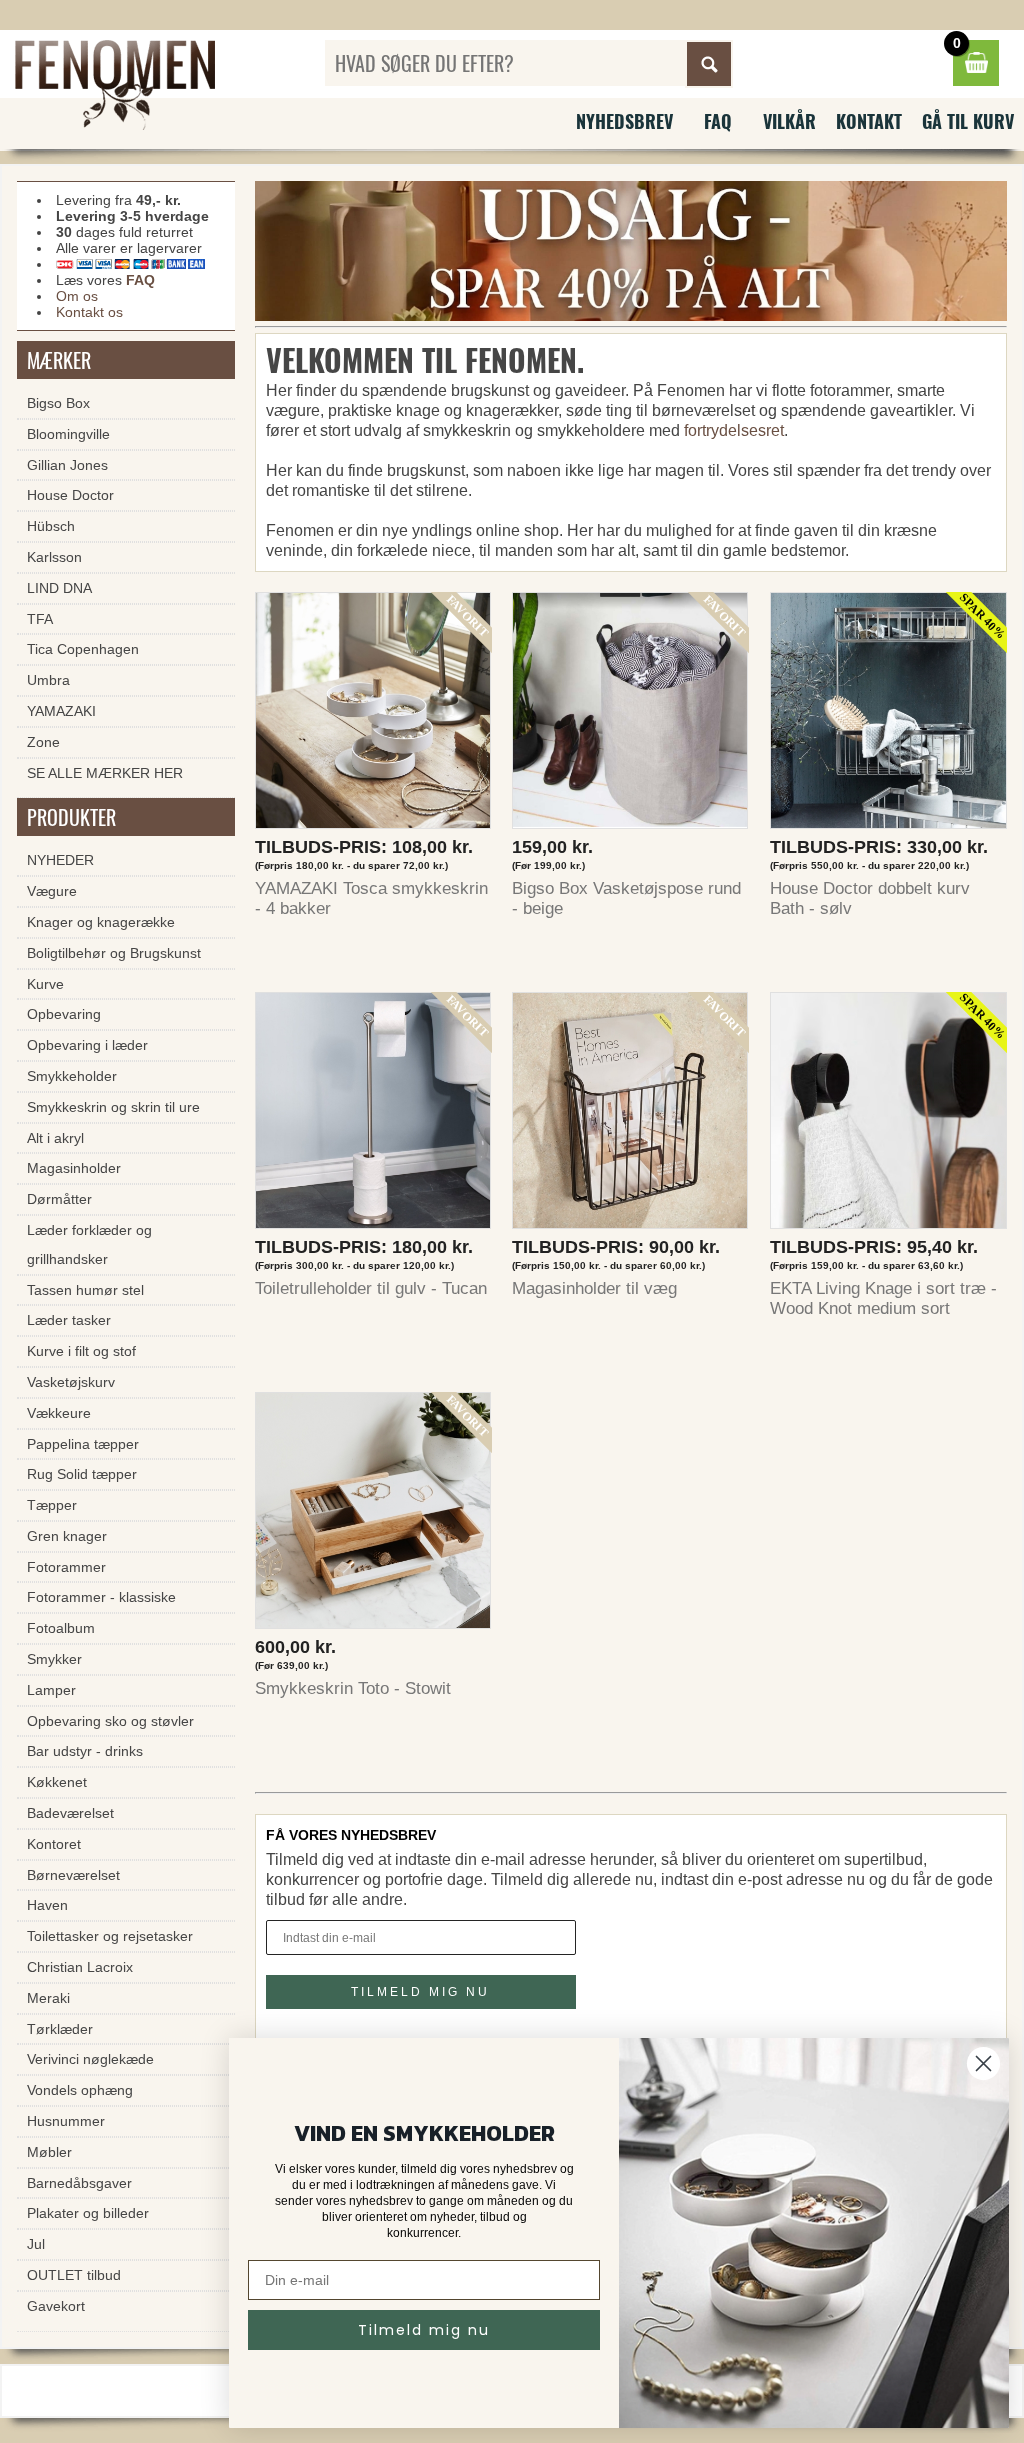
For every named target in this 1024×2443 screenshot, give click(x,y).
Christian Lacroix (80, 1967)
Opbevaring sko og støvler (110, 1721)
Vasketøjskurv (71, 1382)
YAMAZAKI (61, 711)
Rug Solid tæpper (82, 1474)
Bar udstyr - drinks (85, 1751)
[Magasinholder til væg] (630, 1115)
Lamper (51, 1690)
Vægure (52, 891)
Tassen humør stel (85, 1290)
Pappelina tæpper (83, 1444)
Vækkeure (59, 1413)
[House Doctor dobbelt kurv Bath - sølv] (888, 715)
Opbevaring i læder (87, 1045)
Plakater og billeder (88, 2213)
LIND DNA (59, 588)
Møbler (49, 2152)
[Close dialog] (983, 2063)
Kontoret (54, 1844)
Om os (77, 296)
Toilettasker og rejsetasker (110, 1936)
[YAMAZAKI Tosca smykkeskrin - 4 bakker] (373, 715)
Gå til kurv (968, 121)
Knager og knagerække (101, 922)
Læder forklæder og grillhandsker (89, 1244)
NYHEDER (60, 860)
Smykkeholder (72, 1076)
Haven (47, 1905)
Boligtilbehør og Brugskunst (114, 953)
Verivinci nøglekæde (90, 2059)
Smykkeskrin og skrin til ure (113, 1107)
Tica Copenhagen (83, 649)
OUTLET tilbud (74, 2275)
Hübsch (51, 526)
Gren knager (67, 1536)
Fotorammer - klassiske (101, 1597)
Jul (36, 2244)
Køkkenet (57, 1782)
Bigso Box (58, 403)
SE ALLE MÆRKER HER (105, 773)
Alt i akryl (55, 1138)
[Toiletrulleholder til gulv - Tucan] (373, 1115)
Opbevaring (64, 1014)
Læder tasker (69, 1320)
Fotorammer (66, 1567)
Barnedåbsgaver (79, 2183)
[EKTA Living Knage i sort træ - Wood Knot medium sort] (888, 1115)
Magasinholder (74, 1168)
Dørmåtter (59, 1199)
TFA (40, 619)
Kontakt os (89, 312)
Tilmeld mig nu (424, 2330)
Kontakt (869, 121)
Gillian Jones (67, 465)
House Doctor (70, 495)
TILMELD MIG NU (420, 1992)
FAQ (718, 121)
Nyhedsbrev (624, 121)
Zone (43, 742)
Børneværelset (73, 1875)
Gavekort (56, 2306)
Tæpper (52, 1505)
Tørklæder (60, 2029)
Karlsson (54, 557)
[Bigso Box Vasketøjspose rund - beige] (630, 715)
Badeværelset (70, 1813)
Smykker (54, 1659)
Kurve (45, 984)
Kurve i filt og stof (81, 1351)
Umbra (48, 680)
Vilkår (789, 121)
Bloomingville (68, 434)
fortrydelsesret (734, 430)
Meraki (48, 1998)
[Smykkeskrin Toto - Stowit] (373, 1515)
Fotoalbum (61, 1628)
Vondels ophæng (80, 2090)
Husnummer (66, 2121)
